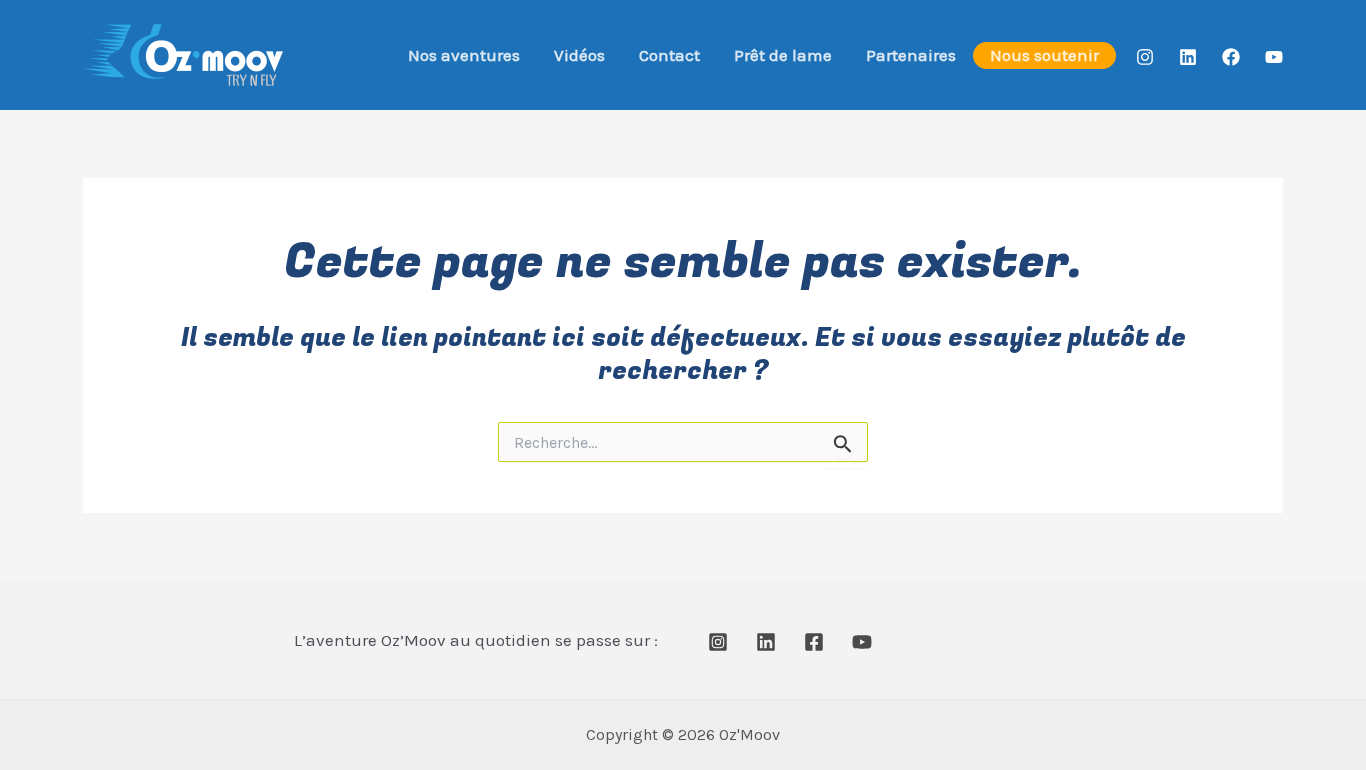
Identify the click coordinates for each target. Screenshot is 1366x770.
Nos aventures (464, 55)
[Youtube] (1274, 57)
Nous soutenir (1044, 55)
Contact (669, 55)
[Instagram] (1145, 57)
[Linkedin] (1188, 57)
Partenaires (911, 55)
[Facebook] (1231, 57)
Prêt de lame (783, 55)
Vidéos (579, 55)
